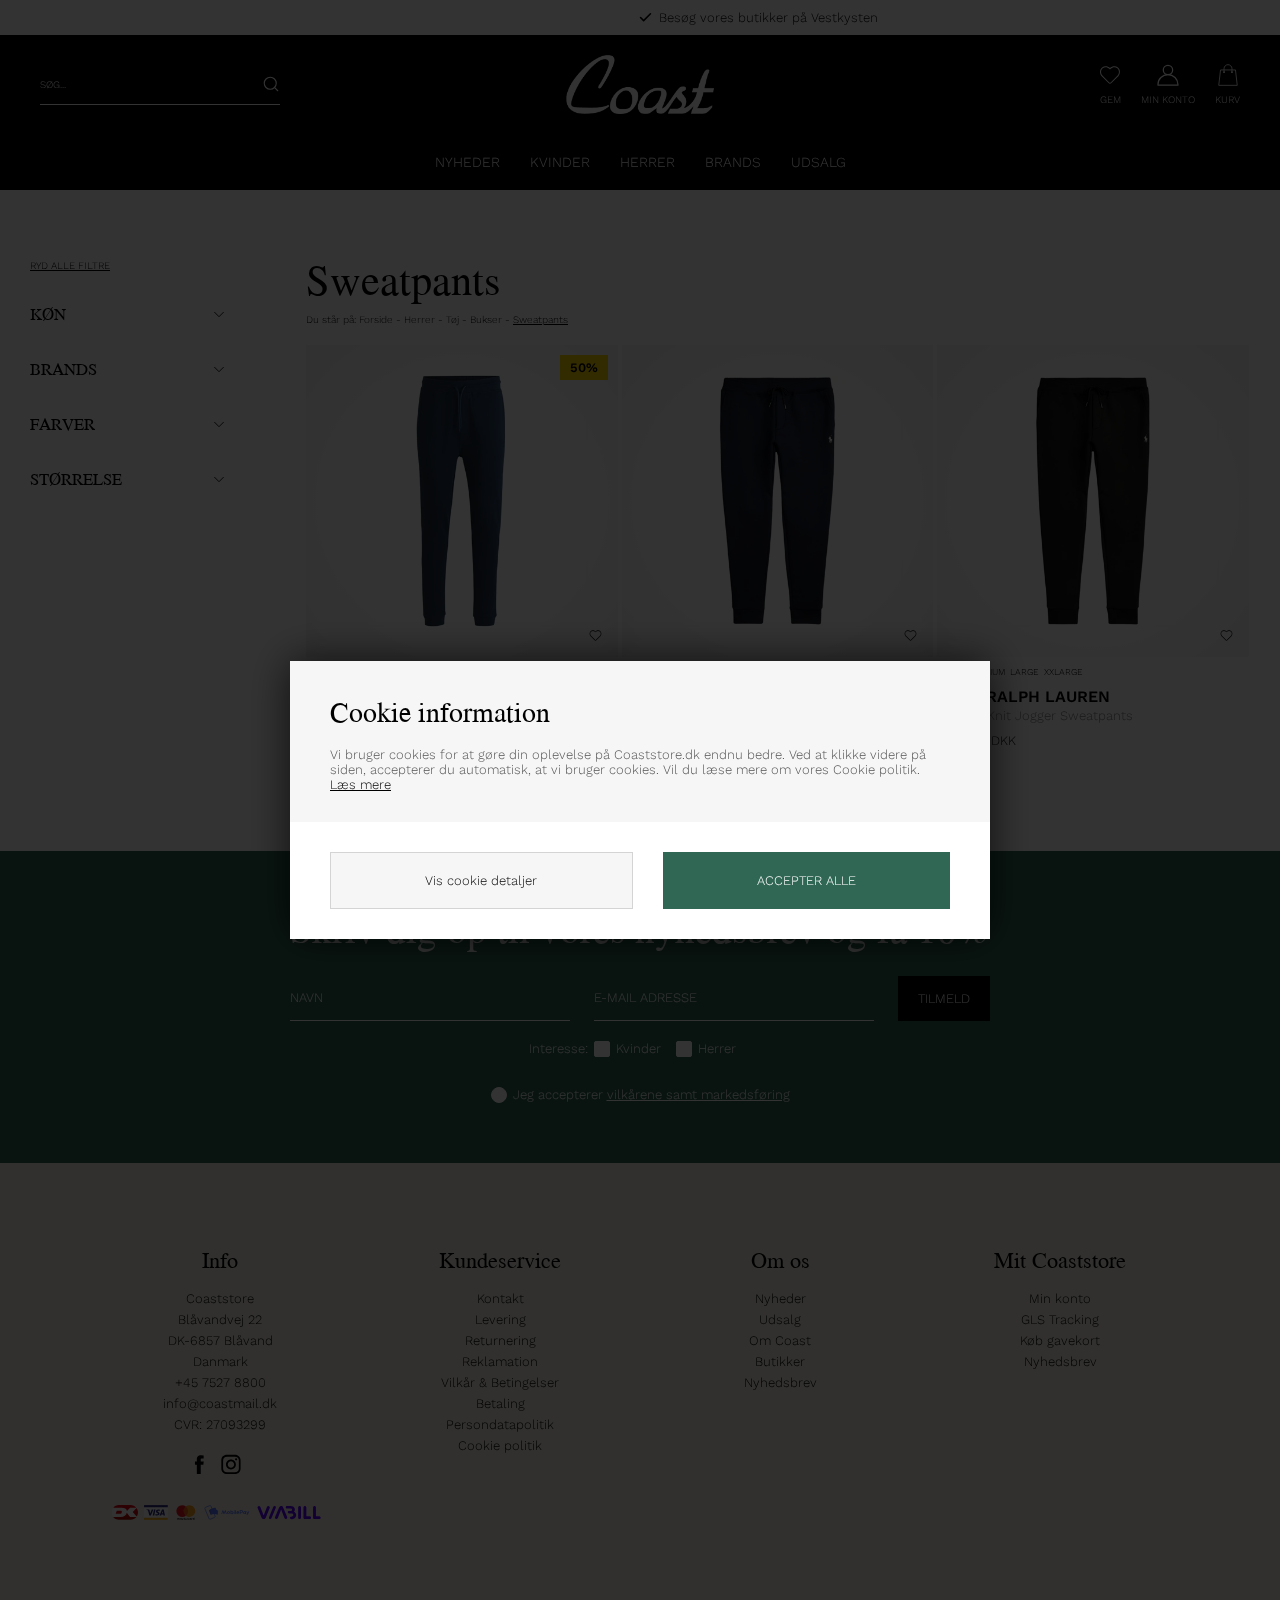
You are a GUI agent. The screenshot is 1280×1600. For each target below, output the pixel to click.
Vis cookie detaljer (481, 880)
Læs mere (360, 784)
